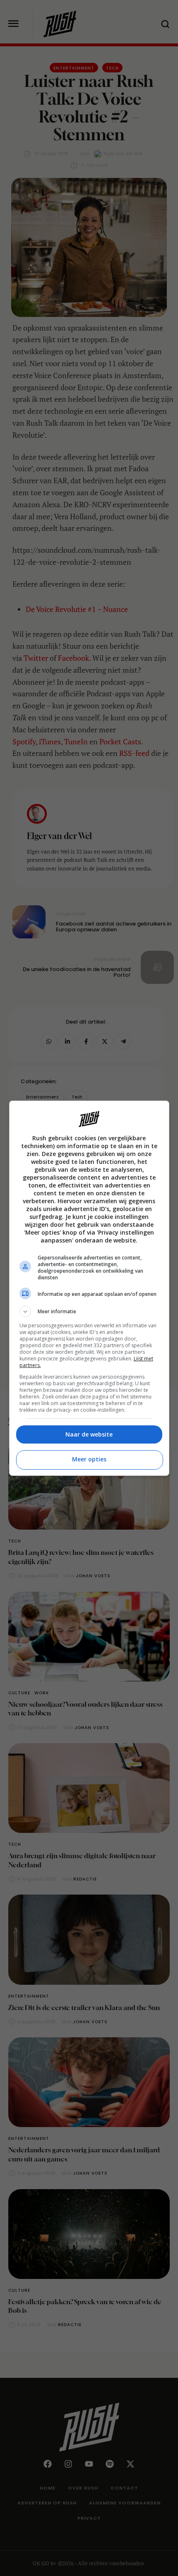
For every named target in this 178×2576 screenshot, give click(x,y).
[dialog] (89, 1288)
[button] (89, 1312)
